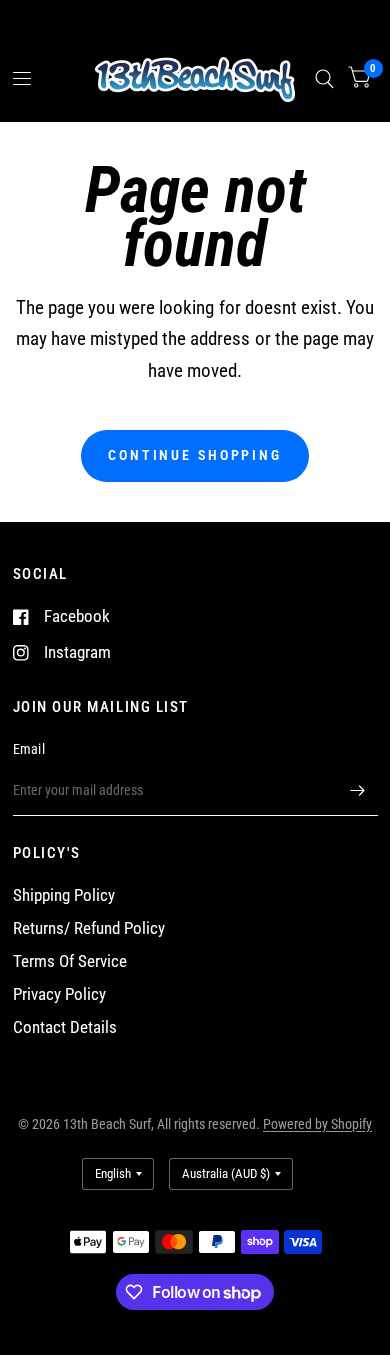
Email (29, 749)
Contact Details (65, 1027)
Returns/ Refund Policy (89, 928)
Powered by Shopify (317, 1124)
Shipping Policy (64, 895)
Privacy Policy (59, 994)
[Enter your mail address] (358, 790)
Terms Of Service (70, 961)
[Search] (324, 79)
